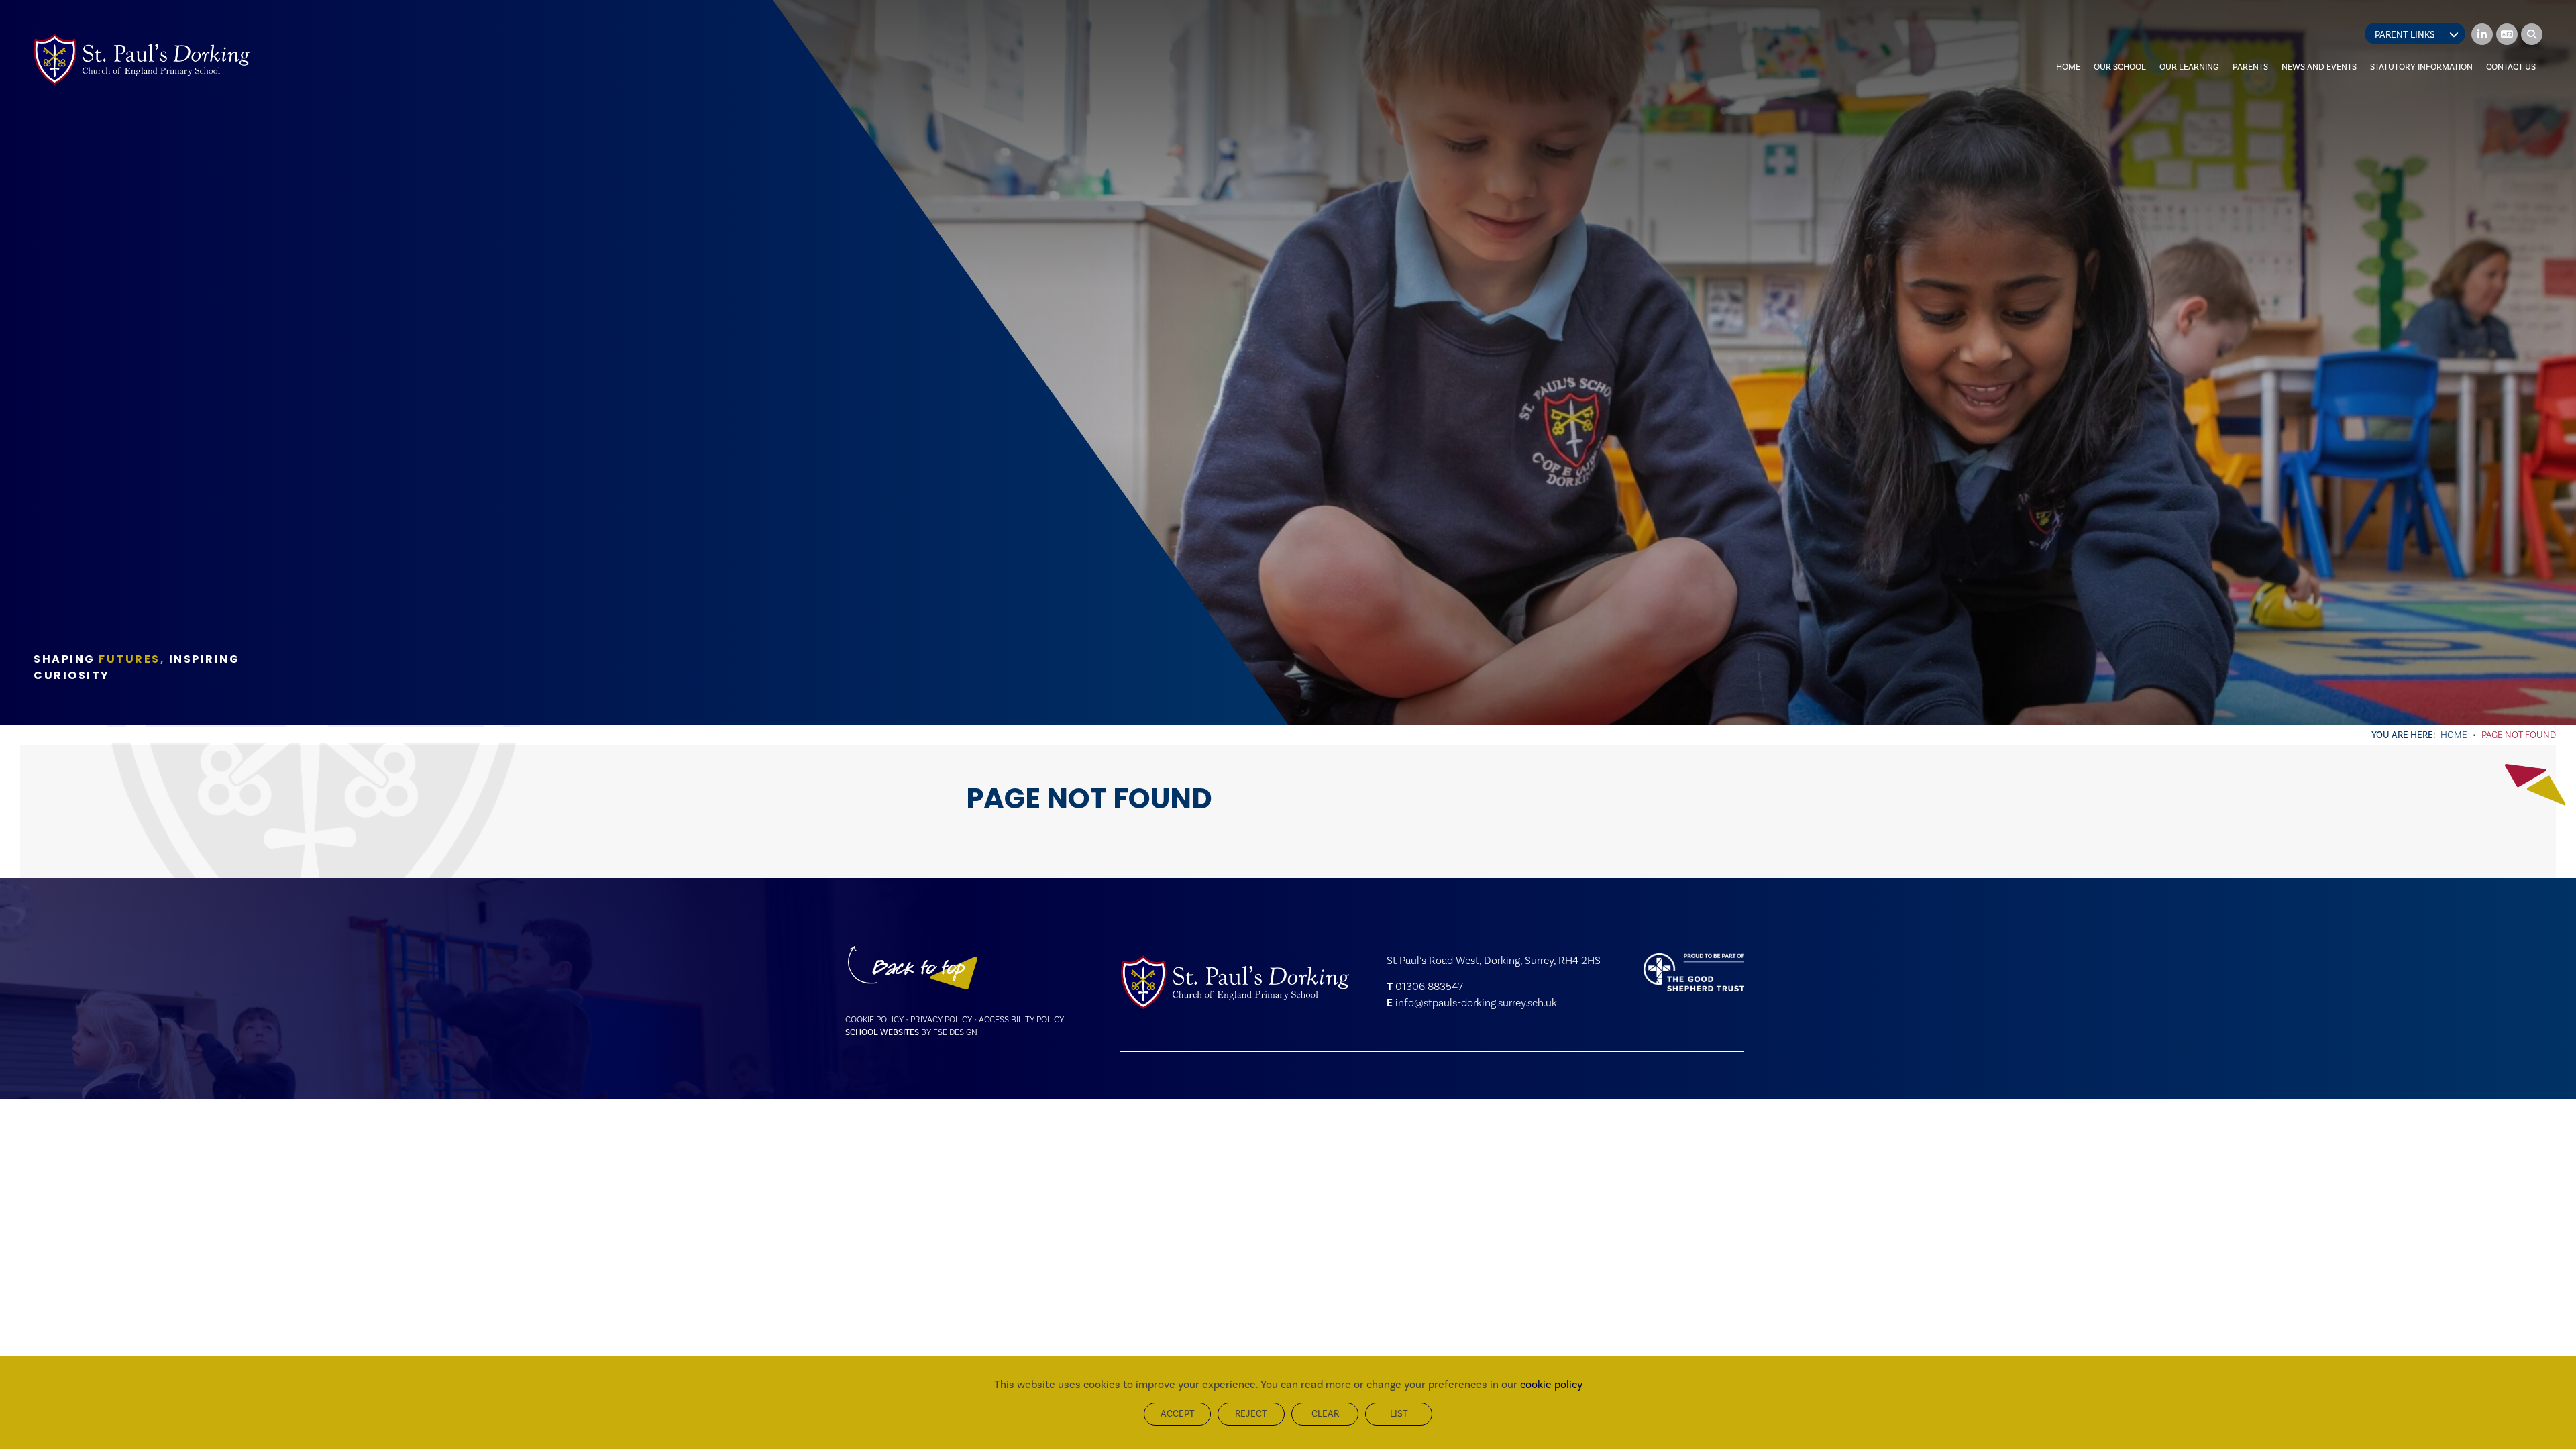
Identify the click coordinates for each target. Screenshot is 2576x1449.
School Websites (882, 1032)
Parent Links (2405, 35)
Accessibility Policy (1021, 1019)
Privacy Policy (941, 1019)
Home (2454, 735)
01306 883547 (1429, 986)
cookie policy (1551, 1384)
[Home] (142, 59)
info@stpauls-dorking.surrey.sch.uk (1476, 1003)
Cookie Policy (874, 1019)
